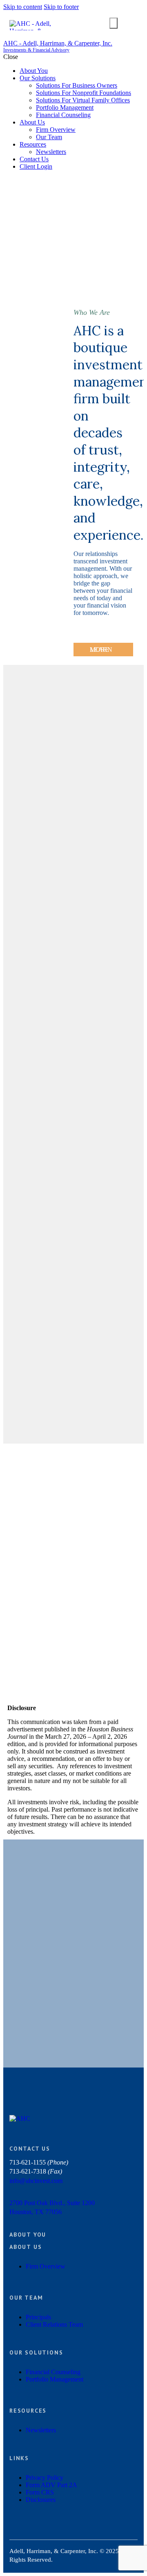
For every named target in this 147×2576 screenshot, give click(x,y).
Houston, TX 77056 (36, 2212)
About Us (26, 2247)
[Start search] (114, 23)
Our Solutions (36, 2352)
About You (28, 2235)
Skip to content (23, 7)
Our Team (26, 2298)
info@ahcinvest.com (36, 2181)
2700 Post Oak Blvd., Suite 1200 (52, 2203)
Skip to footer (61, 7)
